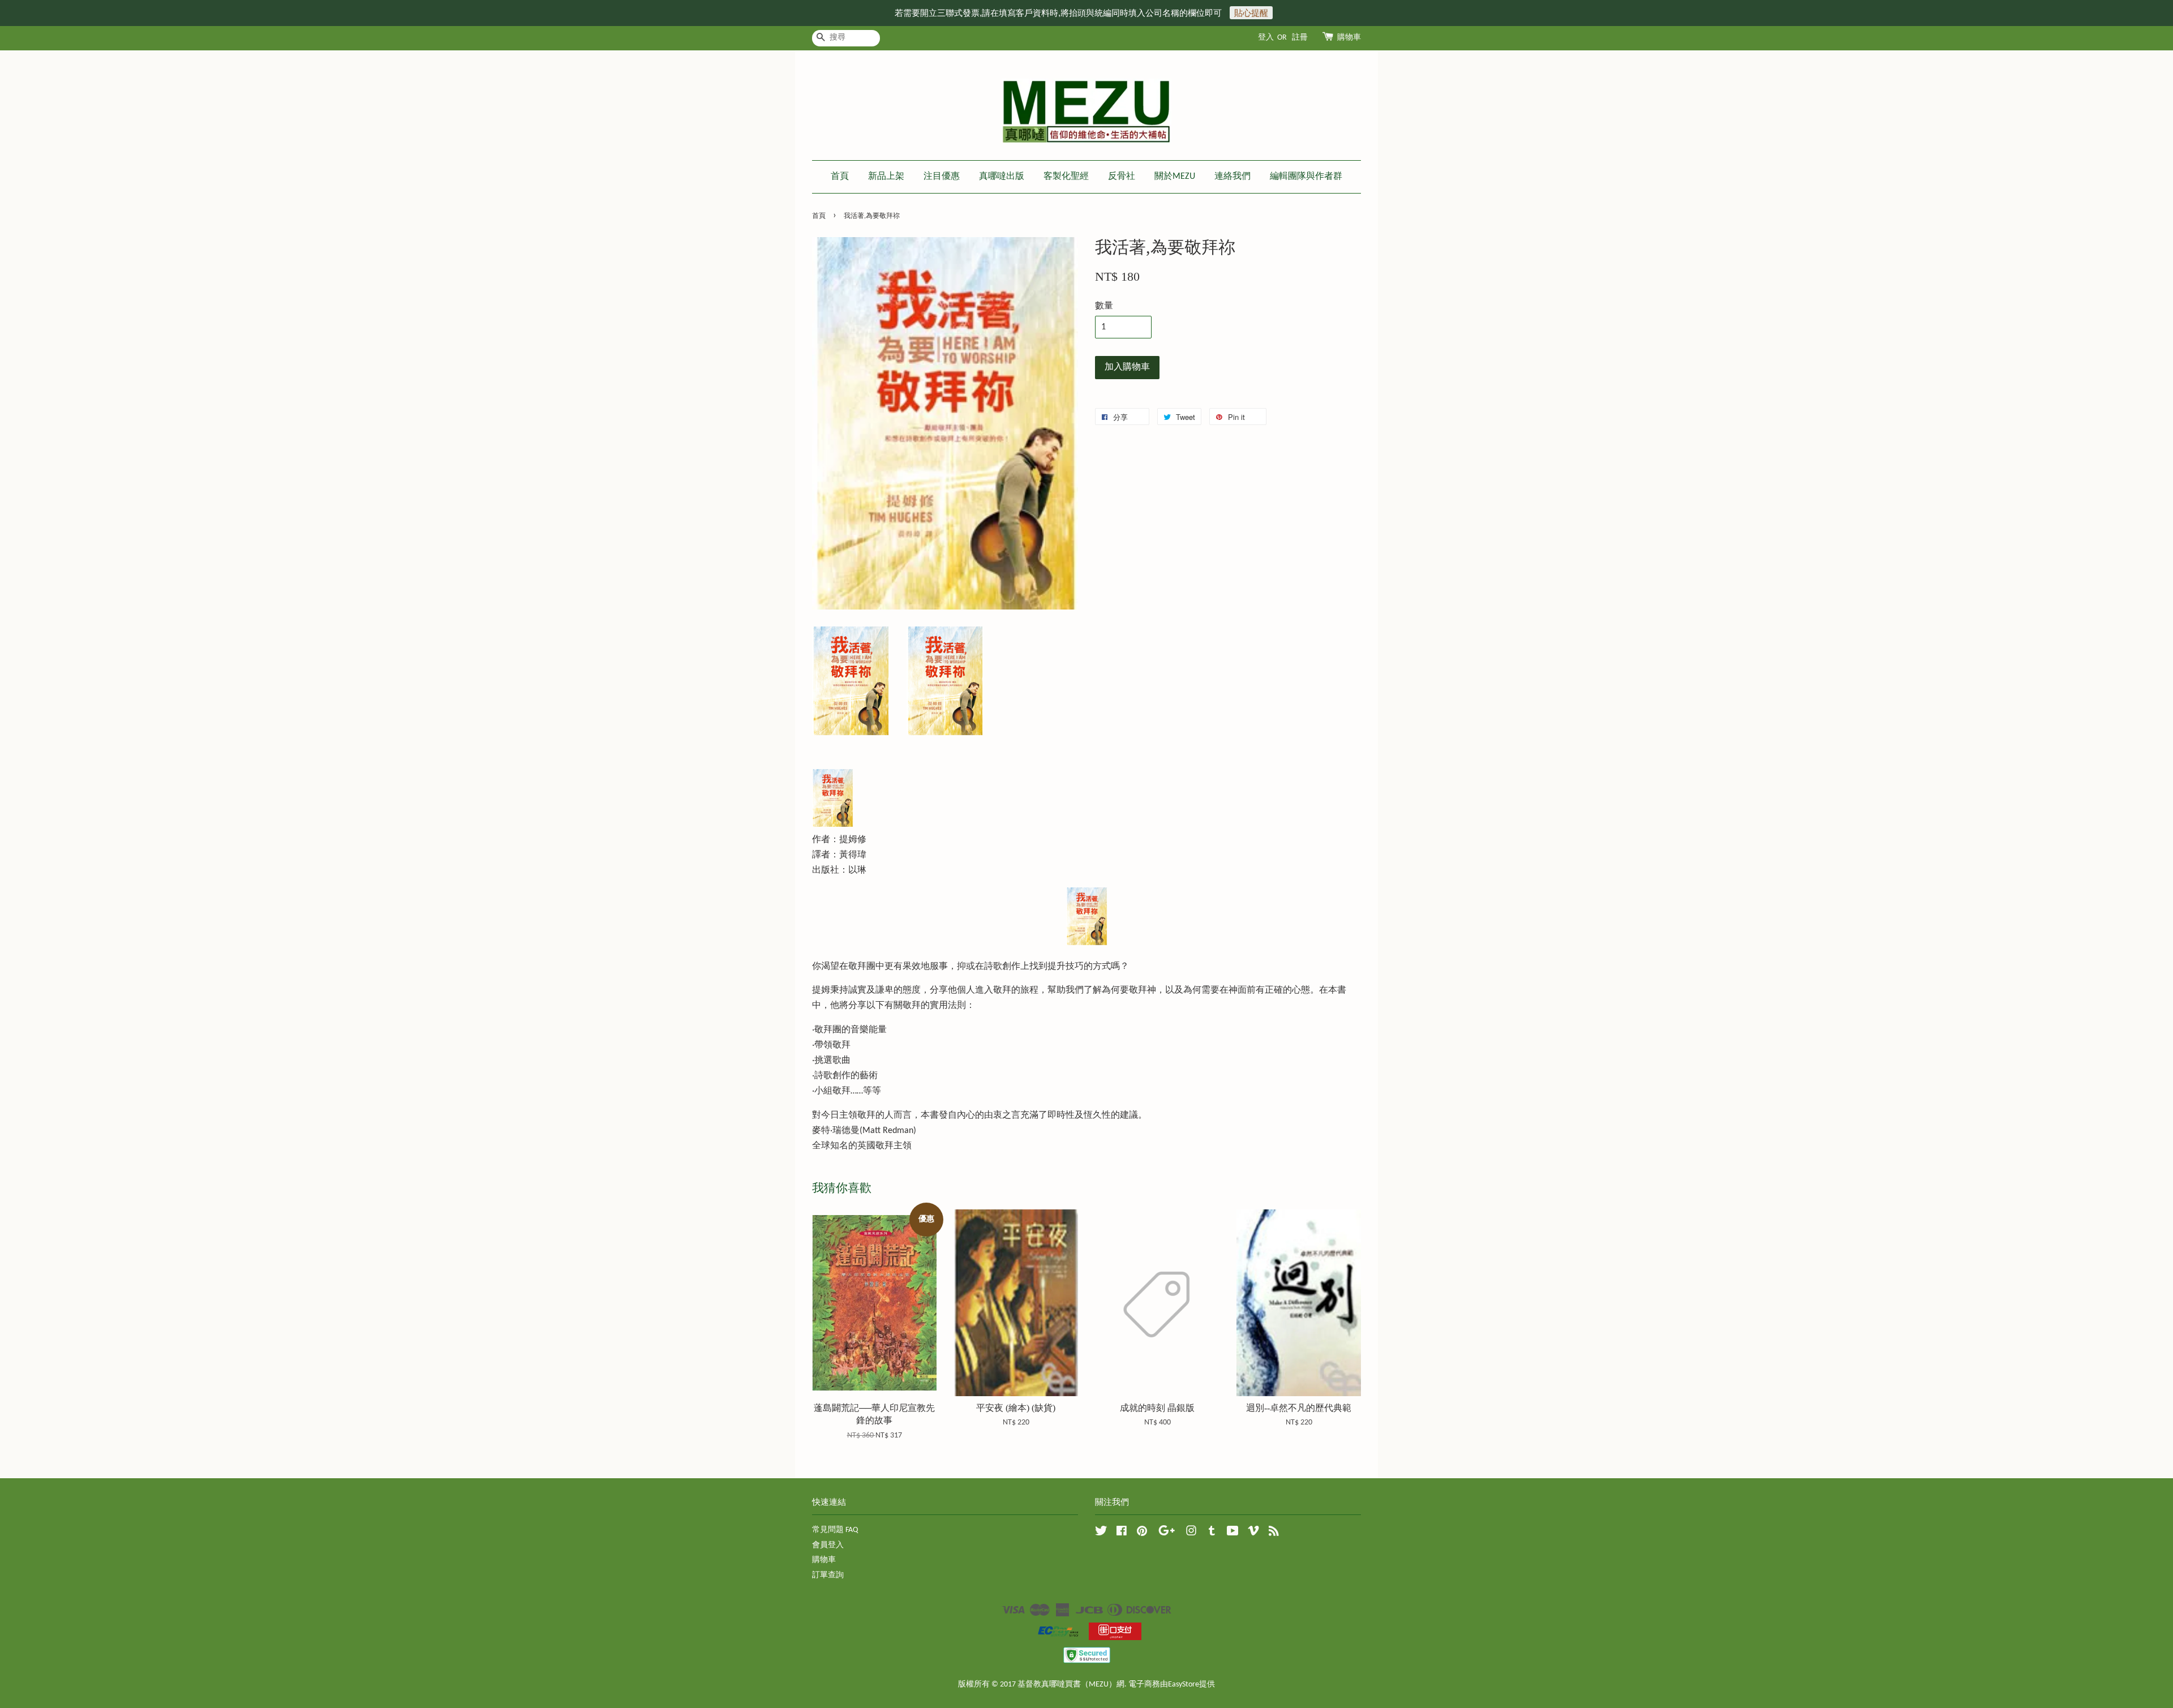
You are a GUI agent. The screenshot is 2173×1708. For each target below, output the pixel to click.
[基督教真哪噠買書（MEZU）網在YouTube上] (1233, 1533)
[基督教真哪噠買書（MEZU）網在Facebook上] (1122, 1533)
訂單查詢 (828, 1575)
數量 (1104, 306)
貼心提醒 (1251, 13)
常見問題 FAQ (835, 1530)
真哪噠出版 (1002, 177)
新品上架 (886, 177)
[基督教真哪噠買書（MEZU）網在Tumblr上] (1212, 1533)
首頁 (840, 177)
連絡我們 (1232, 177)
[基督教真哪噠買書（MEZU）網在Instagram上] (1191, 1533)
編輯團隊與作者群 (1306, 177)
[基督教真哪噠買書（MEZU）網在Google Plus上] (1167, 1533)
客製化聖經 (1066, 177)
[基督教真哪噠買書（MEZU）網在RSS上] (1274, 1533)
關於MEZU (1175, 177)
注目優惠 (942, 177)
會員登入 (828, 1545)
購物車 (1349, 38)
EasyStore (1184, 1685)
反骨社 (1122, 177)
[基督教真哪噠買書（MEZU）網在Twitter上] (1101, 1533)
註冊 (1300, 38)
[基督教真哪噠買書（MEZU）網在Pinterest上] (1142, 1533)
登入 (1266, 38)
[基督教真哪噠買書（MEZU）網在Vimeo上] (1253, 1533)
